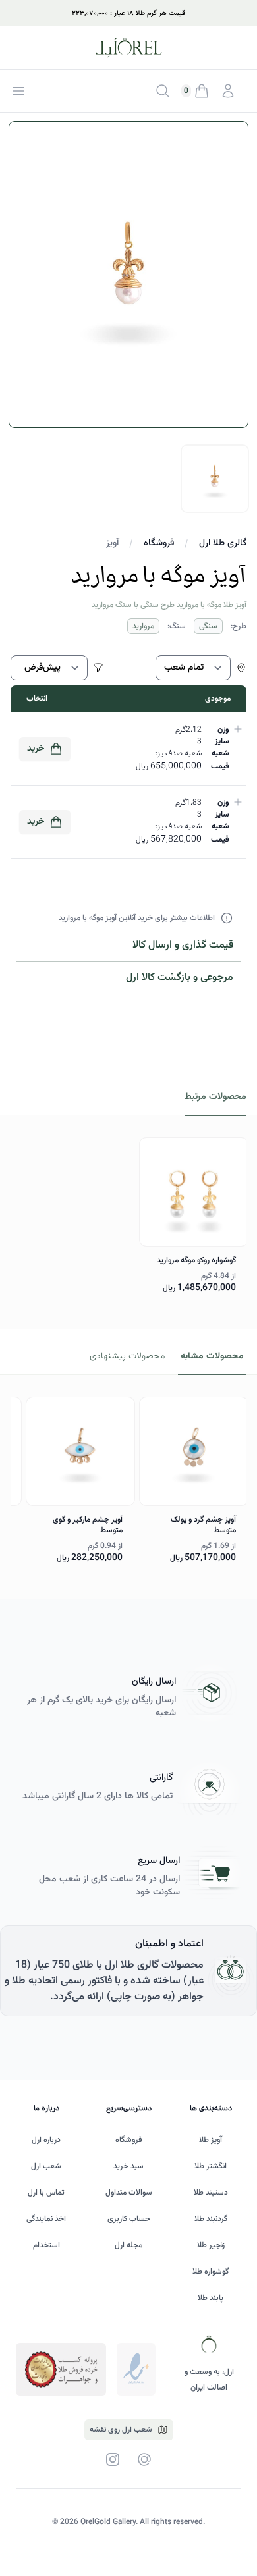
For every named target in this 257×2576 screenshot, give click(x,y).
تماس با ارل (46, 2193)
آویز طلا (211, 2140)
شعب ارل (46, 2166)
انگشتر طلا (211, 2166)
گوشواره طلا (211, 2272)
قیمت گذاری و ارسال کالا (183, 945)
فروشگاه (159, 543)
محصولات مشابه (212, 1356)
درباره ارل (46, 2140)
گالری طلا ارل (223, 543)
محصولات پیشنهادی (127, 1356)
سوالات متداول (129, 2193)
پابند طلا (211, 2298)
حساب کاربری (129, 2219)
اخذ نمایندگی (46, 2219)
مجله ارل (128, 2245)
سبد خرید (128, 2166)
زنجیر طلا (211, 2245)
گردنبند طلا (211, 2219)
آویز (112, 543)
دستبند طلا (211, 2193)
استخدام (46, 2245)
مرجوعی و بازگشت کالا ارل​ (180, 978)
